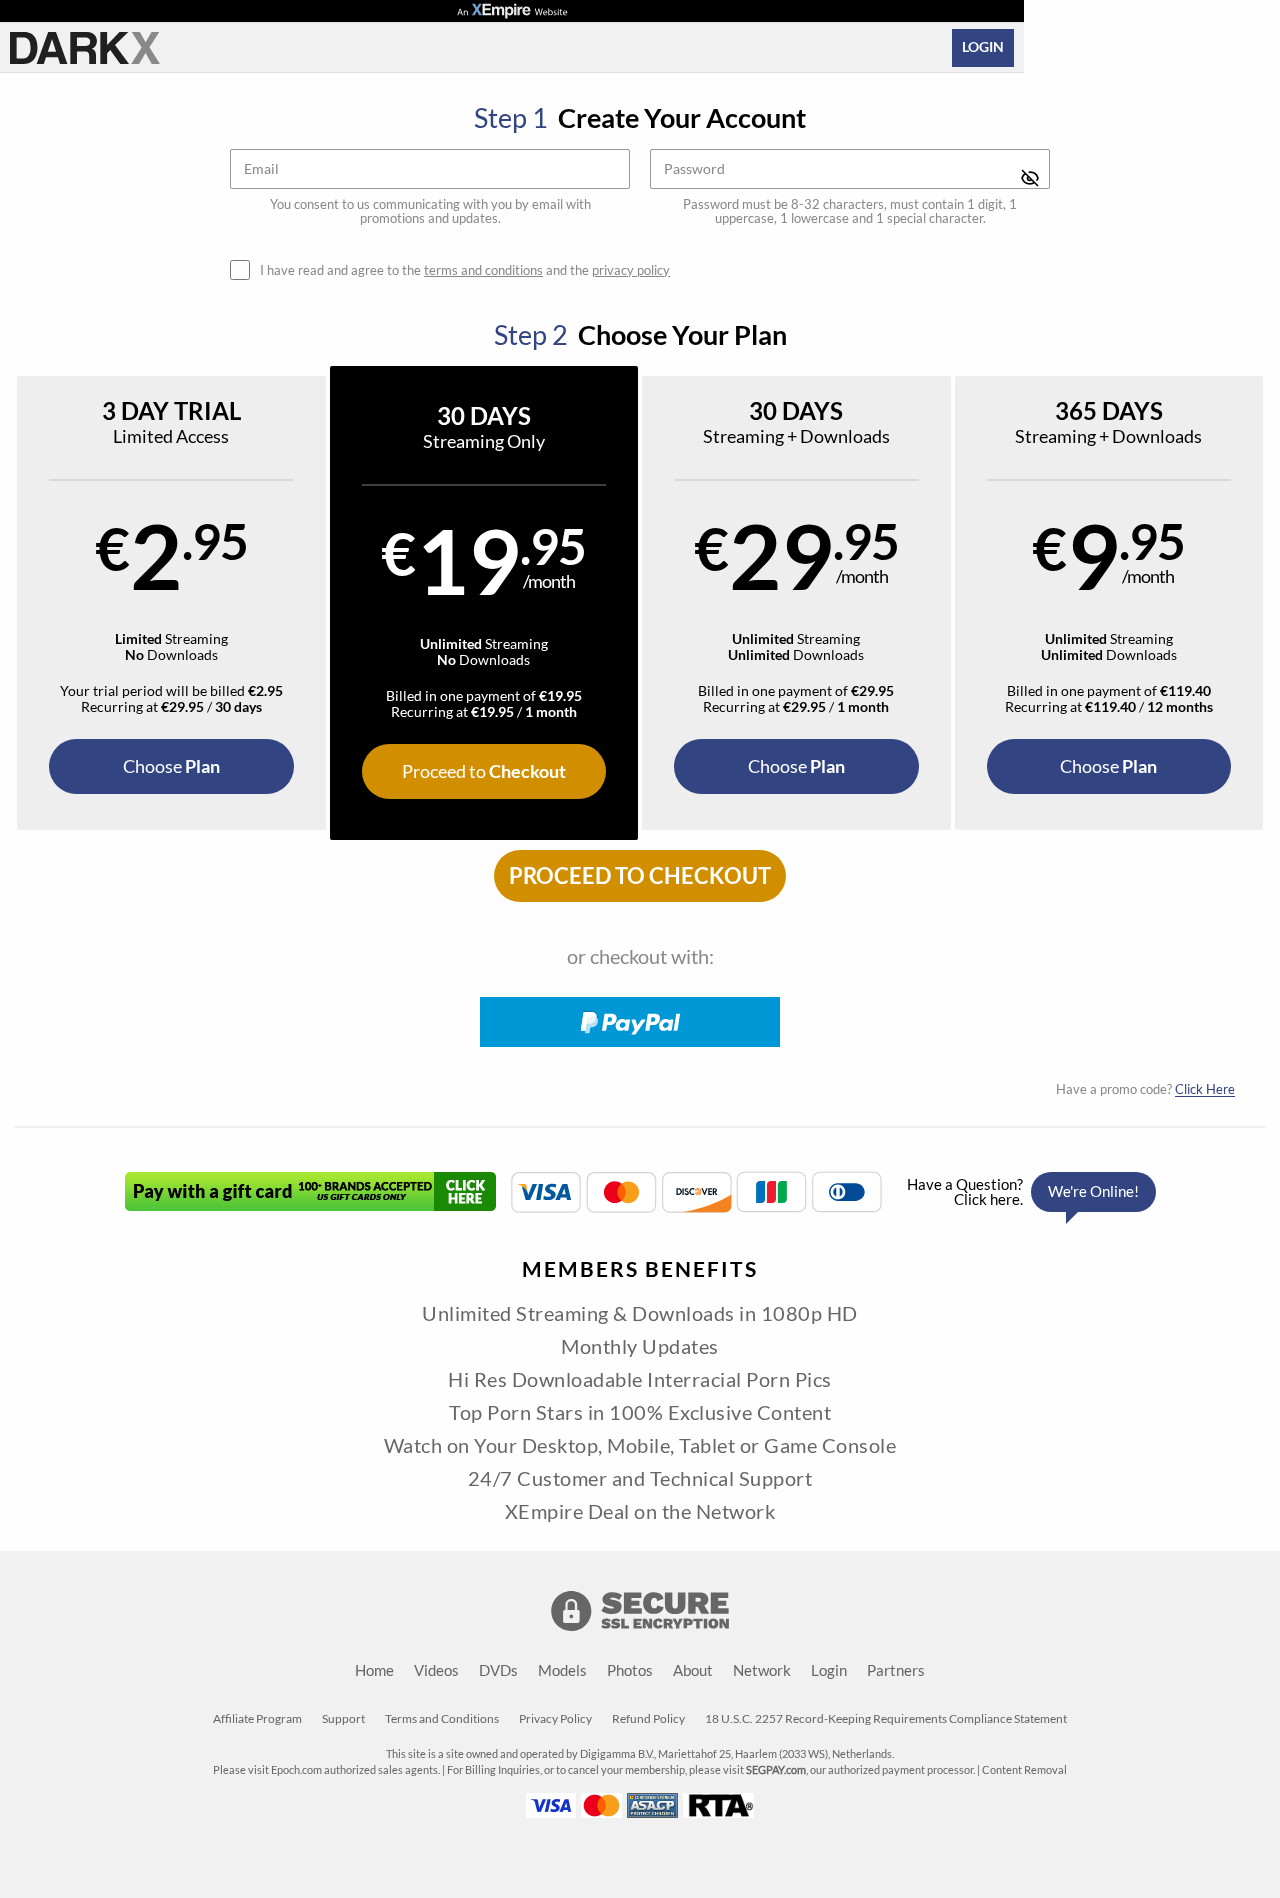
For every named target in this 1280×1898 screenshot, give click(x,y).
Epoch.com (296, 1770)
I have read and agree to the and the (465, 270)
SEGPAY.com (776, 1770)
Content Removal (1024, 1770)
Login (983, 47)
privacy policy (631, 270)
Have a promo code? (1145, 1089)
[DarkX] (85, 48)
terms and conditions (483, 270)
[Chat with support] (1026, 1192)
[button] (171, 603)
